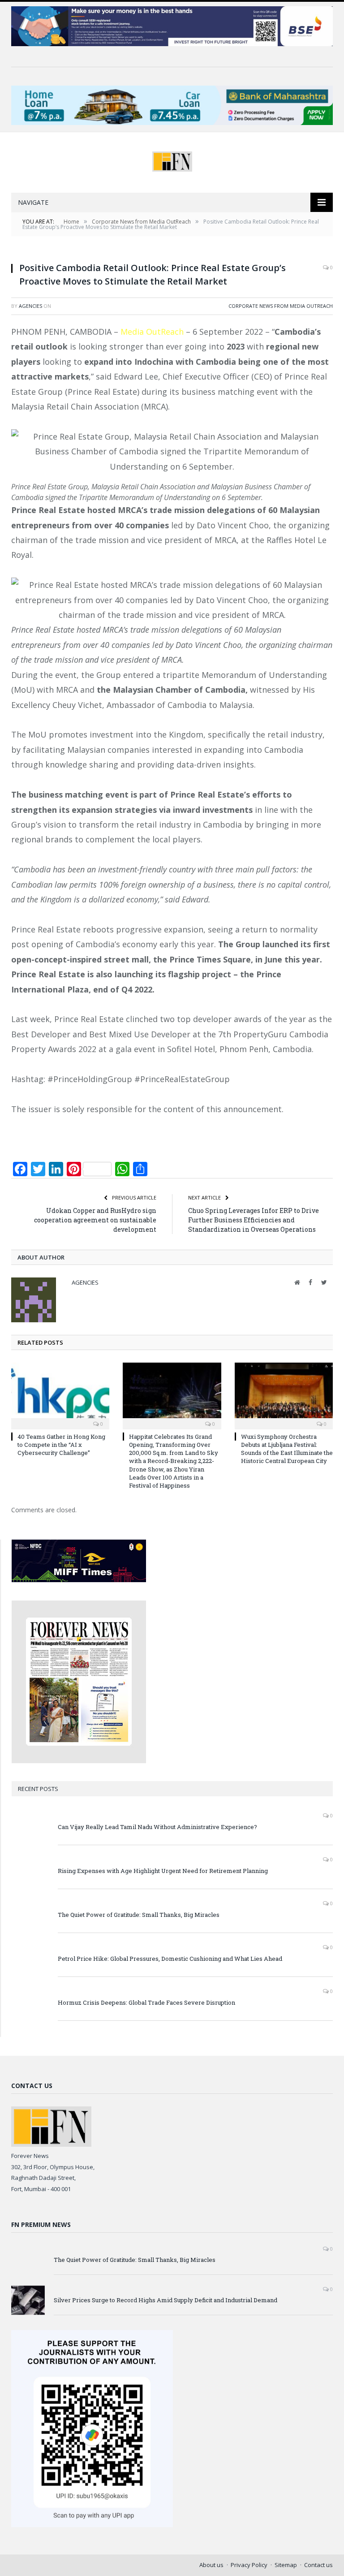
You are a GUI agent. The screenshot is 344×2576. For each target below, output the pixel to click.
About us (211, 2565)
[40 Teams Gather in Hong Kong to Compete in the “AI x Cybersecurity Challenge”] (60, 1395)
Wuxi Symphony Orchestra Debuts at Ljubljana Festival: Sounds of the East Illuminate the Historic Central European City (287, 1449)
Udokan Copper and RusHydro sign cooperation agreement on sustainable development (95, 1220)
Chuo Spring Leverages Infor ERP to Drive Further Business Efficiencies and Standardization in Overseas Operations (254, 1220)
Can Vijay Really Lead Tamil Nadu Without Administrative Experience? (157, 1827)
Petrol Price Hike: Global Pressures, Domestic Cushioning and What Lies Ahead (170, 1959)
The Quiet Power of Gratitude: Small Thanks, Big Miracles (139, 1915)
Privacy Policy (249, 2565)
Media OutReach (152, 332)
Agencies (30, 306)
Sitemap (286, 2565)
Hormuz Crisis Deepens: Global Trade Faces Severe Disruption (146, 2002)
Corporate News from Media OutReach (281, 306)
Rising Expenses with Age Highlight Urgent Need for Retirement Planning (163, 1871)
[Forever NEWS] (172, 159)
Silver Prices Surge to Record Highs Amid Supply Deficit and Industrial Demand (166, 2300)
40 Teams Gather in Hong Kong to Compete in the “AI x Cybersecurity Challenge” (61, 1445)
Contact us (318, 2565)
